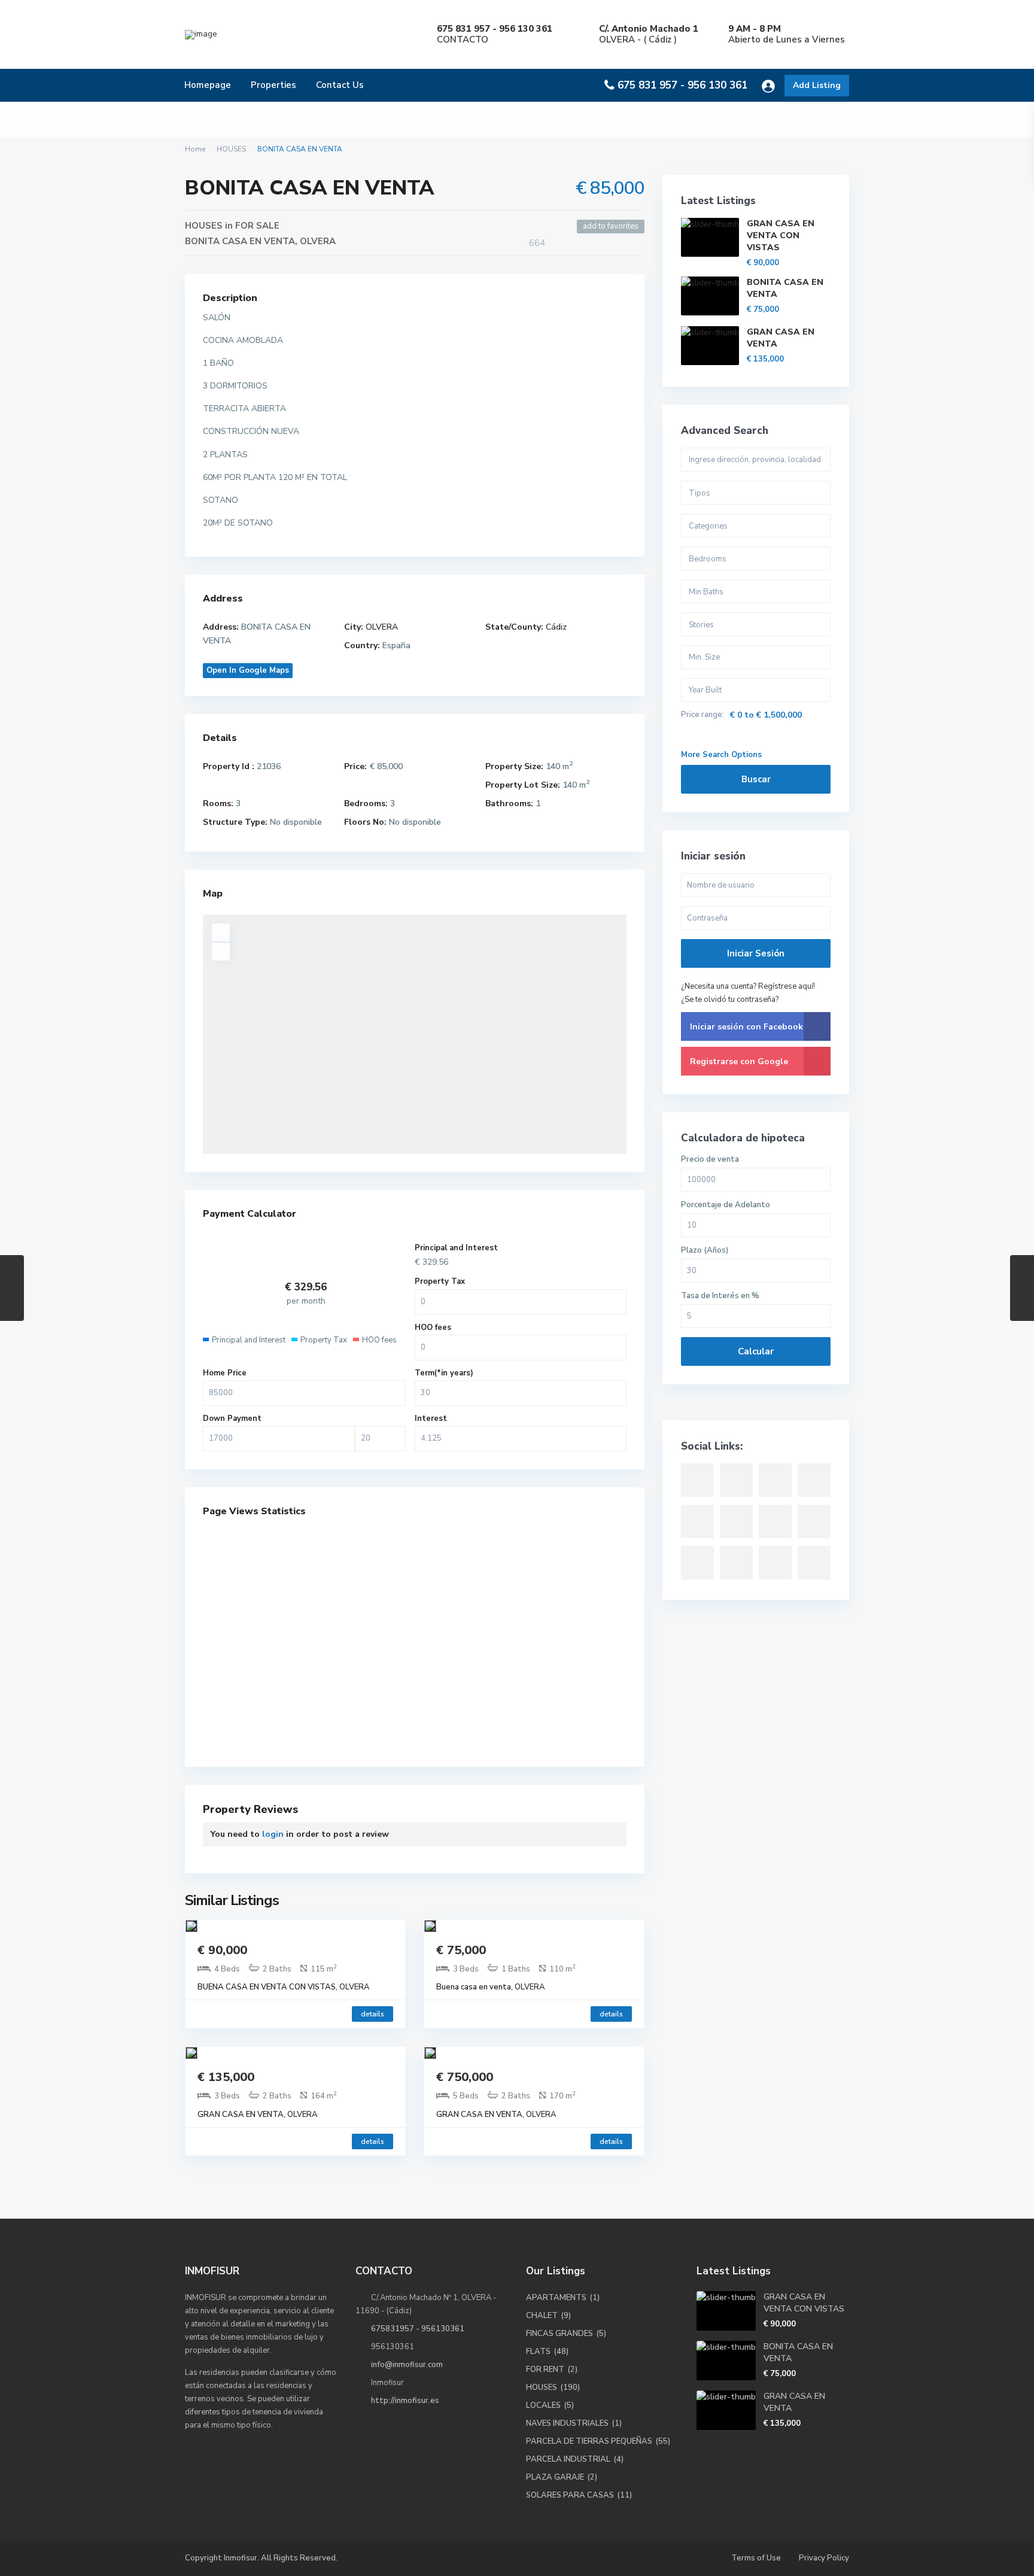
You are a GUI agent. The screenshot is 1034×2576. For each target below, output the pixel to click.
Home (195, 149)
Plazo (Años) (705, 1251)
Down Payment (232, 1418)
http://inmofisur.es (405, 2401)
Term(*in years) (444, 1373)
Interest (431, 1418)
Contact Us (340, 85)
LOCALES (543, 2405)
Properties (273, 85)
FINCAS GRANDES (559, 2334)
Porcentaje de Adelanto (726, 1205)
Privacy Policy (824, 2558)
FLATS (538, 2352)
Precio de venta (710, 1160)
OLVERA (318, 241)
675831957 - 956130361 (418, 2329)
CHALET (542, 2316)
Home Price (225, 1373)
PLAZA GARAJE (555, 2477)
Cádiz (556, 627)
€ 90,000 (222, 1950)
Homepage (208, 85)
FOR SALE (257, 226)
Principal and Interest (456, 1248)
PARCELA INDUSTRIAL (568, 2459)
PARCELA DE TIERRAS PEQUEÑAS (589, 2441)
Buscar (756, 779)
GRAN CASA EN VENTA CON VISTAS (781, 236)
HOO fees (433, 1328)
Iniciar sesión (756, 953)
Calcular (756, 1351)
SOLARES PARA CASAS (570, 2495)
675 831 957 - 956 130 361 (682, 85)
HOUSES (231, 149)
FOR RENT (545, 2370)
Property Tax (440, 1281)
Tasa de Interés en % (720, 1296)
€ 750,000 (465, 2077)
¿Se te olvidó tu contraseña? (730, 1000)
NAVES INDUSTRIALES (567, 2423)
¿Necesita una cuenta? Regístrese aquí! (748, 986)
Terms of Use (756, 2558)
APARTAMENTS (556, 2298)
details (372, 2014)
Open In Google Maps (248, 670)
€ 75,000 (461, 1950)
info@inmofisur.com (407, 2365)
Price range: (702, 715)
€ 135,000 (226, 2077)
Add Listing (817, 85)
